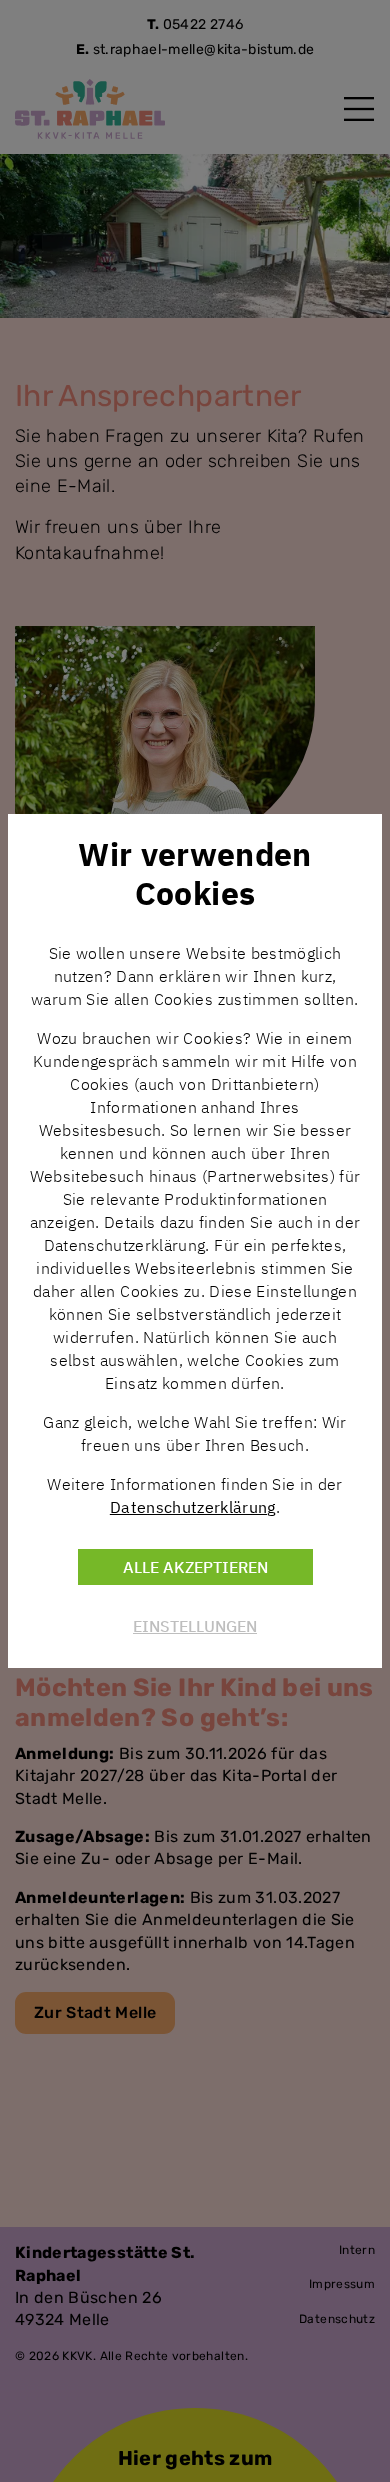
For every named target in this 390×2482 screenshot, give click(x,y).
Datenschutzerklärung (193, 1507)
